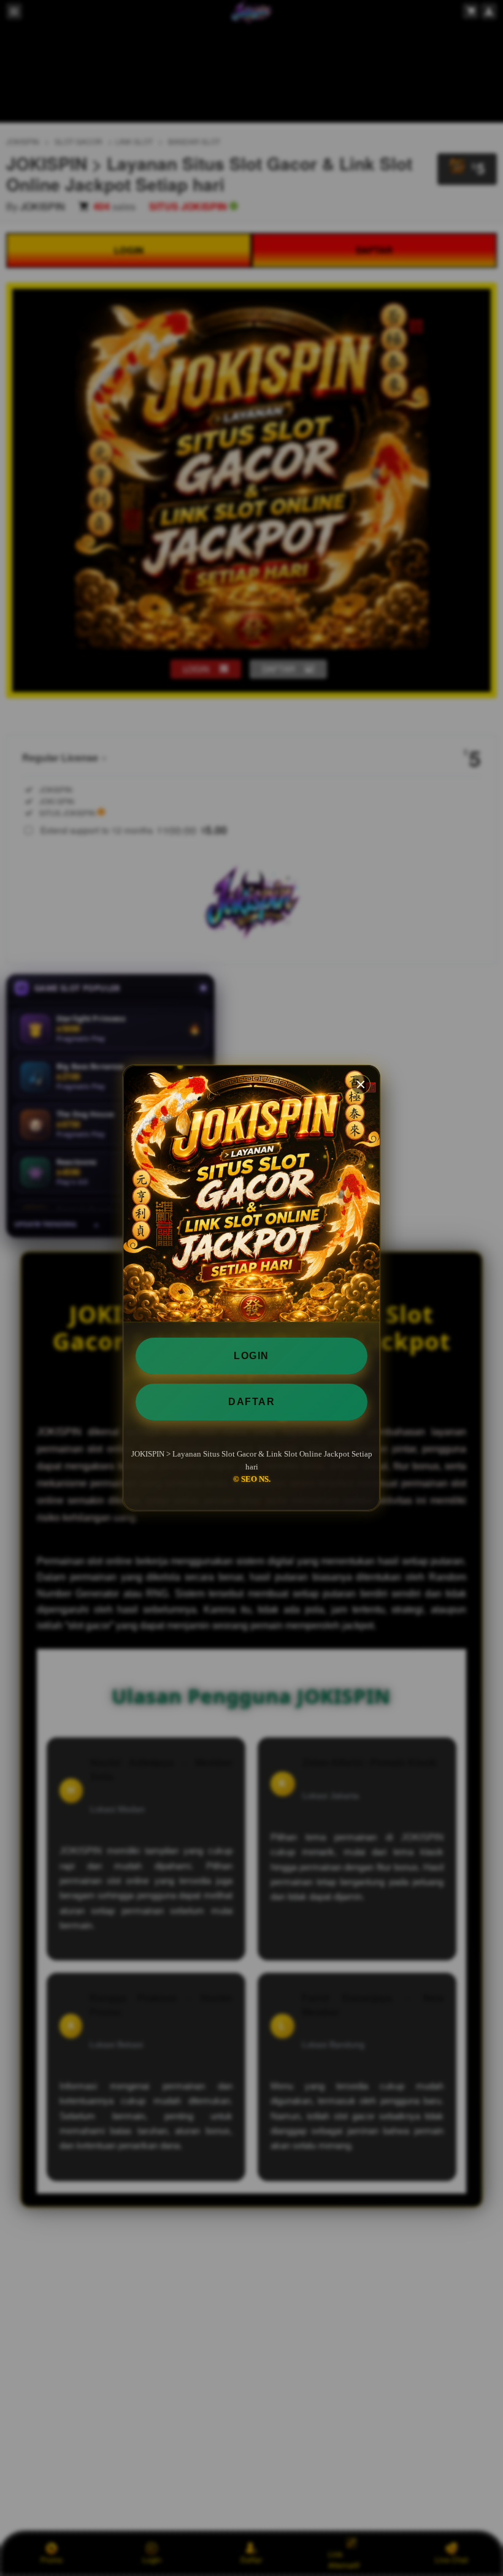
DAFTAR (251, 1402)
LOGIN (251, 1356)
